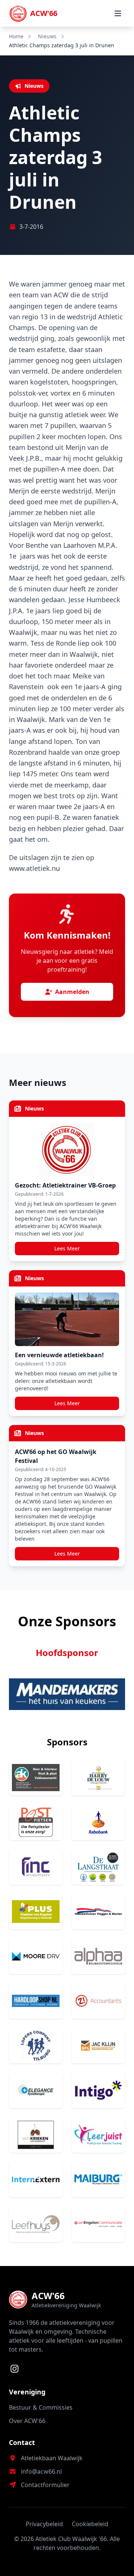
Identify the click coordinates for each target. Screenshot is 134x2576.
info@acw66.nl (41, 2471)
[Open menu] (118, 13)
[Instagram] (15, 2369)
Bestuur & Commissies (41, 2407)
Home (16, 36)
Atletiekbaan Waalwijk (52, 2458)
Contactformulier (45, 2485)
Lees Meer (67, 1248)
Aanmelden (72, 992)
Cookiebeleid (90, 2524)
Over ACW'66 (27, 2421)
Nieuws (47, 36)
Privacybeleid (44, 2524)
